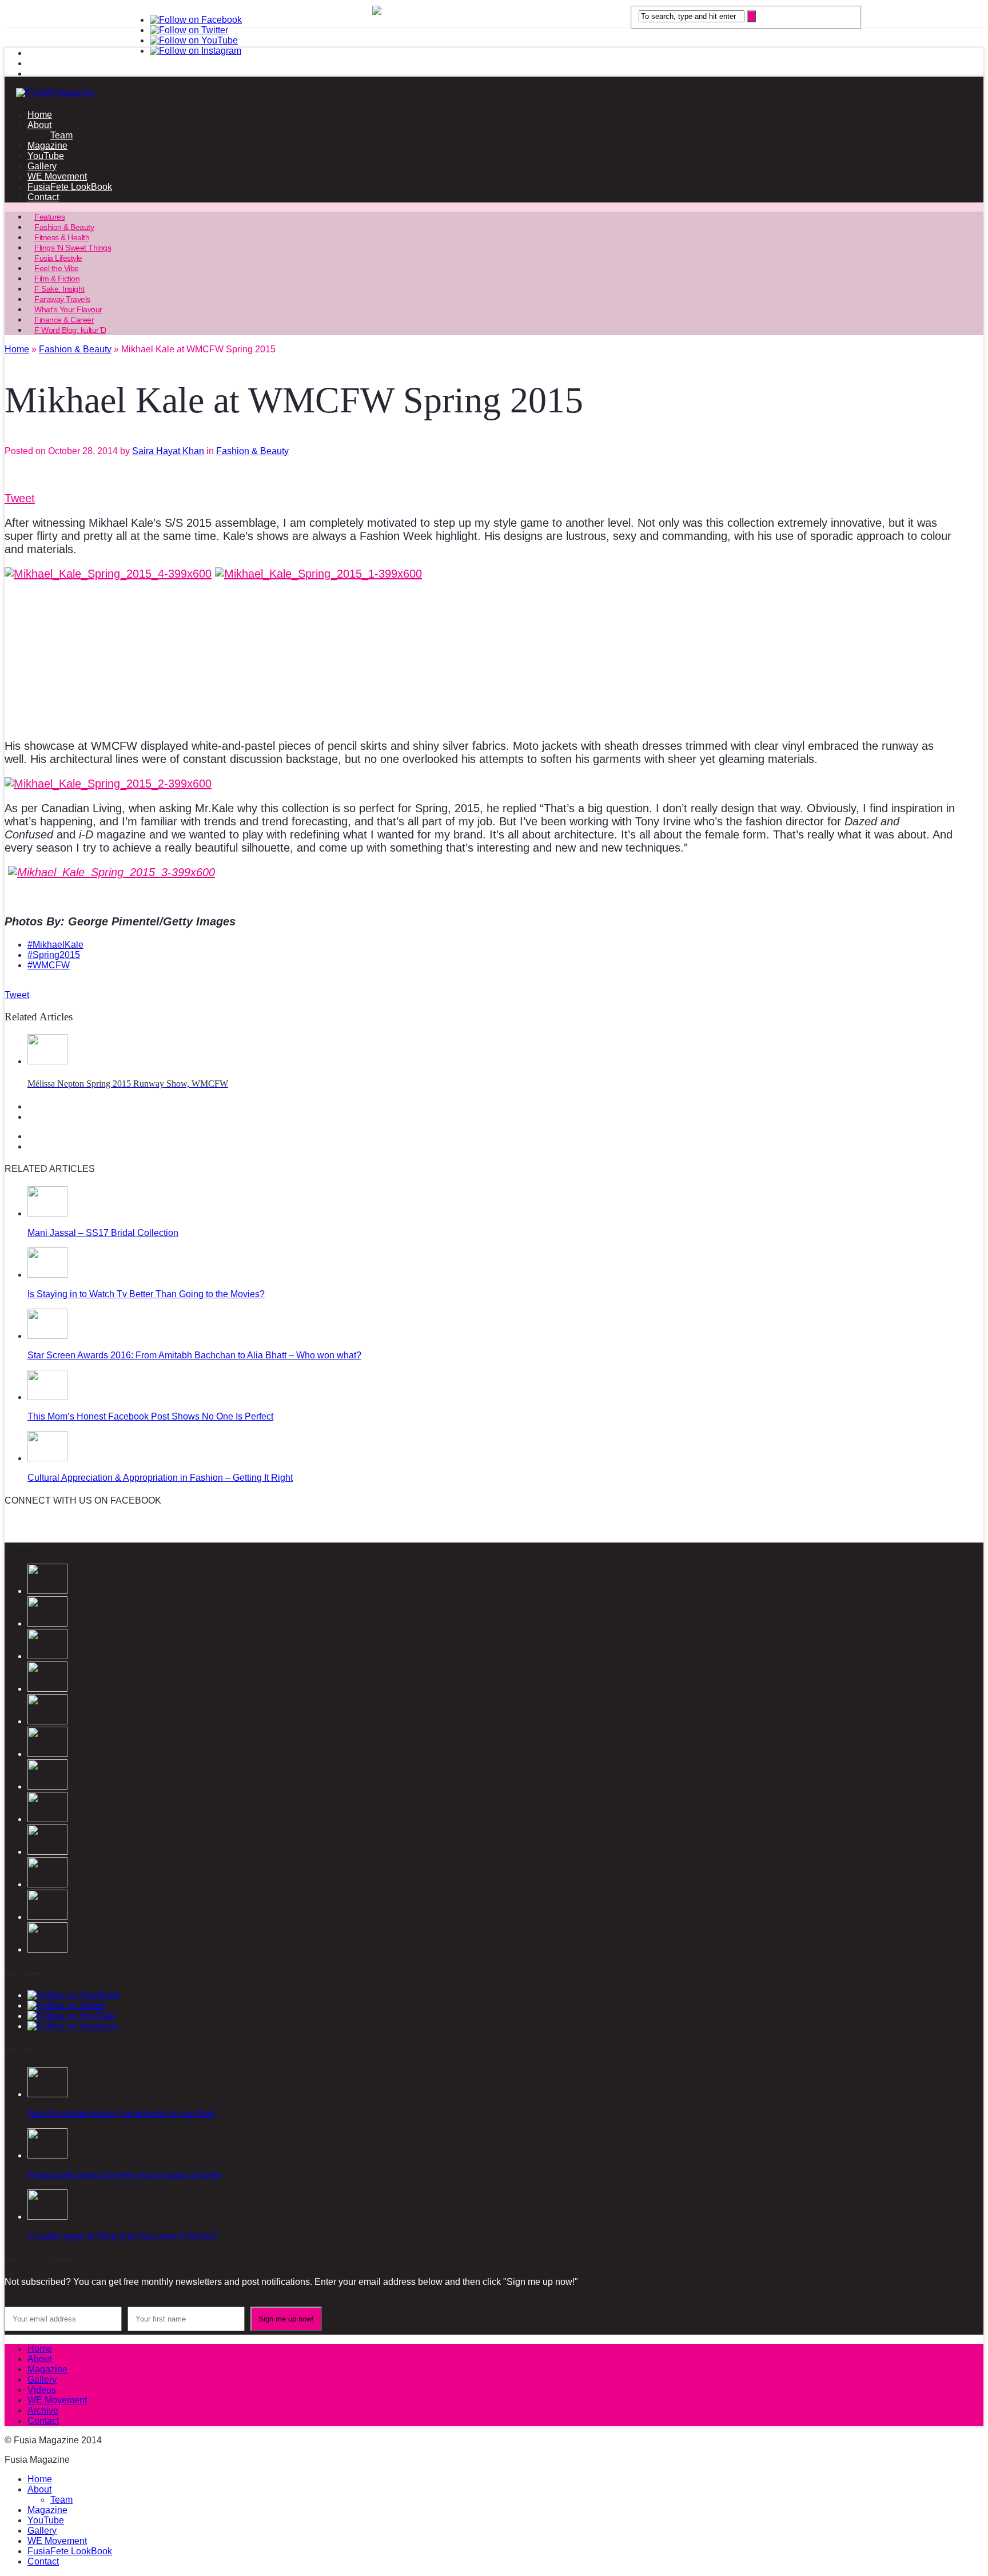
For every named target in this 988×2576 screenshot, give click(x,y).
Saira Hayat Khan (168, 451)
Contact (43, 197)
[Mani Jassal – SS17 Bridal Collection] (47, 1213)
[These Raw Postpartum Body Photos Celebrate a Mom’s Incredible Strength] (47, 1852)
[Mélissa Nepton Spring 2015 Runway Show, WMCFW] (47, 1061)
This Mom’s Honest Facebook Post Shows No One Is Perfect (150, 1416)
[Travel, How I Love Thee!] (47, 1819)
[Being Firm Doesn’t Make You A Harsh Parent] (47, 1949)
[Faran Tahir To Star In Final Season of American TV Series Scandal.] (47, 1689)
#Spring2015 (54, 955)
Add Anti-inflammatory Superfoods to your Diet (121, 2114)
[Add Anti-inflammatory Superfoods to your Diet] (47, 2094)
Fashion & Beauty (252, 451)
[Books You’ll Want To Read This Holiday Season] (47, 1884)
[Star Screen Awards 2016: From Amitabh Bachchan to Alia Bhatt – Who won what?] (47, 1336)
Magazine (47, 146)
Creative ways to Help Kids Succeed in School (122, 2236)
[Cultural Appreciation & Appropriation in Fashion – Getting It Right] (47, 1458)
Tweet (20, 498)
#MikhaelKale (55, 945)
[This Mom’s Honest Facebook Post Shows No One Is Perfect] (47, 1397)
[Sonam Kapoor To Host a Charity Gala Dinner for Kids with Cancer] (47, 1786)
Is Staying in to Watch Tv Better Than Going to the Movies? (146, 1294)
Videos (42, 2390)
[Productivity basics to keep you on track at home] (47, 2155)
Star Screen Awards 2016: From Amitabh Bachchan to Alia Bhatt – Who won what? (194, 1355)
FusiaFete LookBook (70, 187)
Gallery (42, 166)
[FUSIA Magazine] (494, 93)
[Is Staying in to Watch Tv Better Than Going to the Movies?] (47, 1275)
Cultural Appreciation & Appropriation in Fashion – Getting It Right (160, 1478)
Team (61, 135)
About (39, 125)
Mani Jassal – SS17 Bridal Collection (103, 1233)
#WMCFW (49, 965)
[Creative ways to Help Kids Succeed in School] (47, 2217)
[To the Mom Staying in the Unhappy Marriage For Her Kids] (47, 1917)
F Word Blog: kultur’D (70, 330)
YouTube (46, 156)
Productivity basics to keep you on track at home (125, 2175)
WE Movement (57, 176)
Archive (43, 2410)
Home (40, 115)
